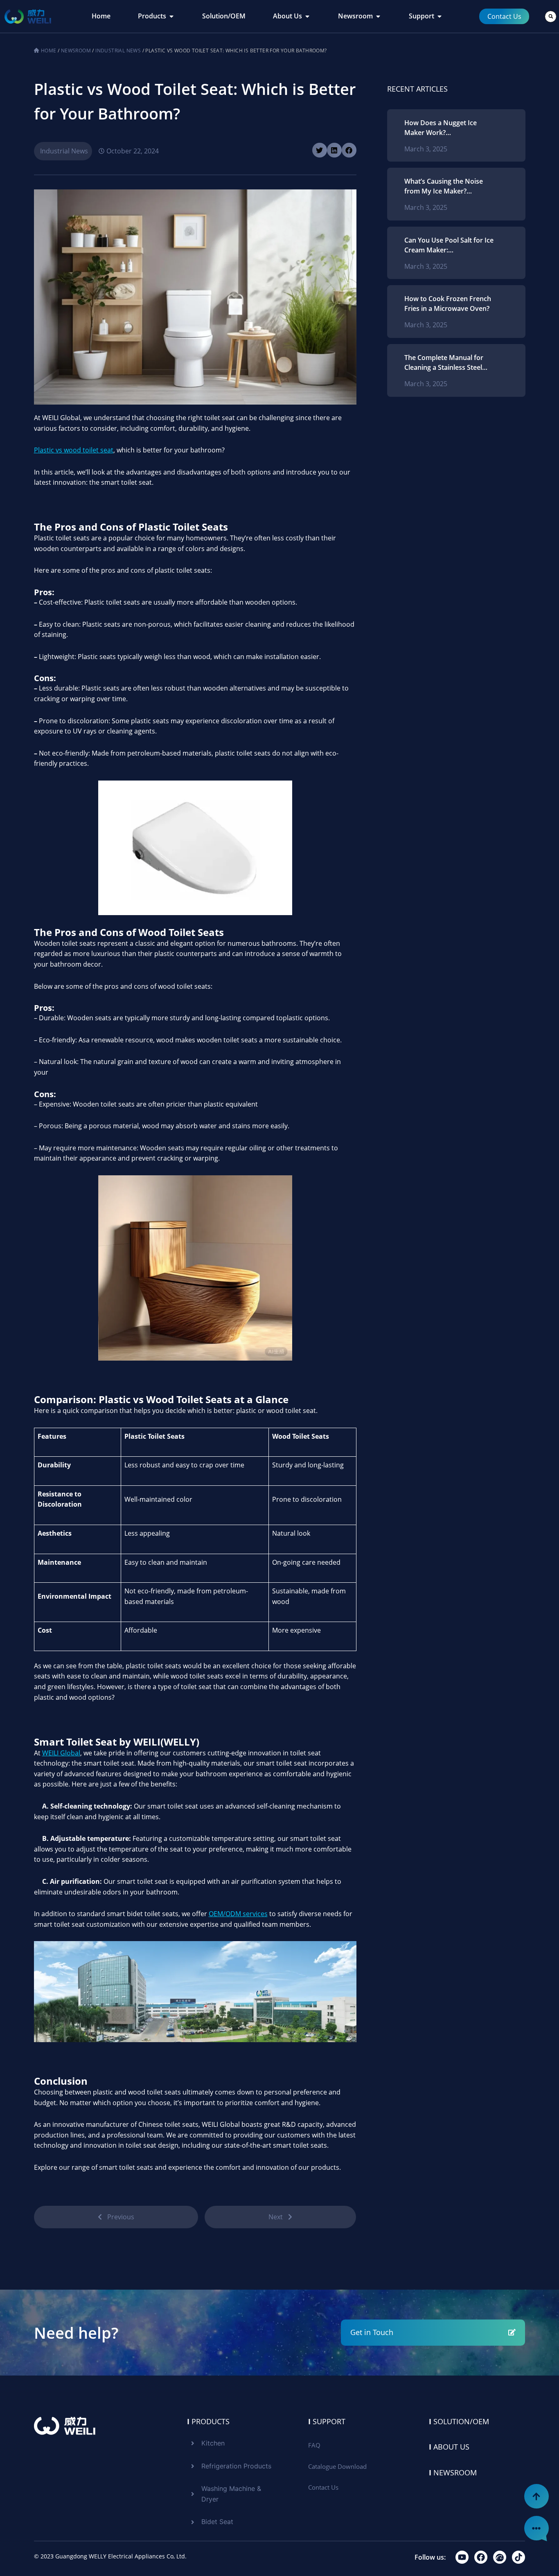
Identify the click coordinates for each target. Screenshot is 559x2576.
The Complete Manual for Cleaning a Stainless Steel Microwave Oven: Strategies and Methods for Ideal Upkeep (448, 363)
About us (449, 2447)
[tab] (101, 16)
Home (49, 51)
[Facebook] (481, 2557)
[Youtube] (462, 2557)
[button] (551, 17)
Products (208, 2421)
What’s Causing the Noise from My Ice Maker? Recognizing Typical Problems (444, 186)
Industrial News (118, 51)
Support (327, 2421)
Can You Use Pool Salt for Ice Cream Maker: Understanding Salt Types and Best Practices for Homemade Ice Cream (449, 245)
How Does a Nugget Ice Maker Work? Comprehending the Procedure (441, 128)
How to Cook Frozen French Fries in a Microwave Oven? (448, 304)
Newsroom (76, 51)
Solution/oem (459, 2421)
